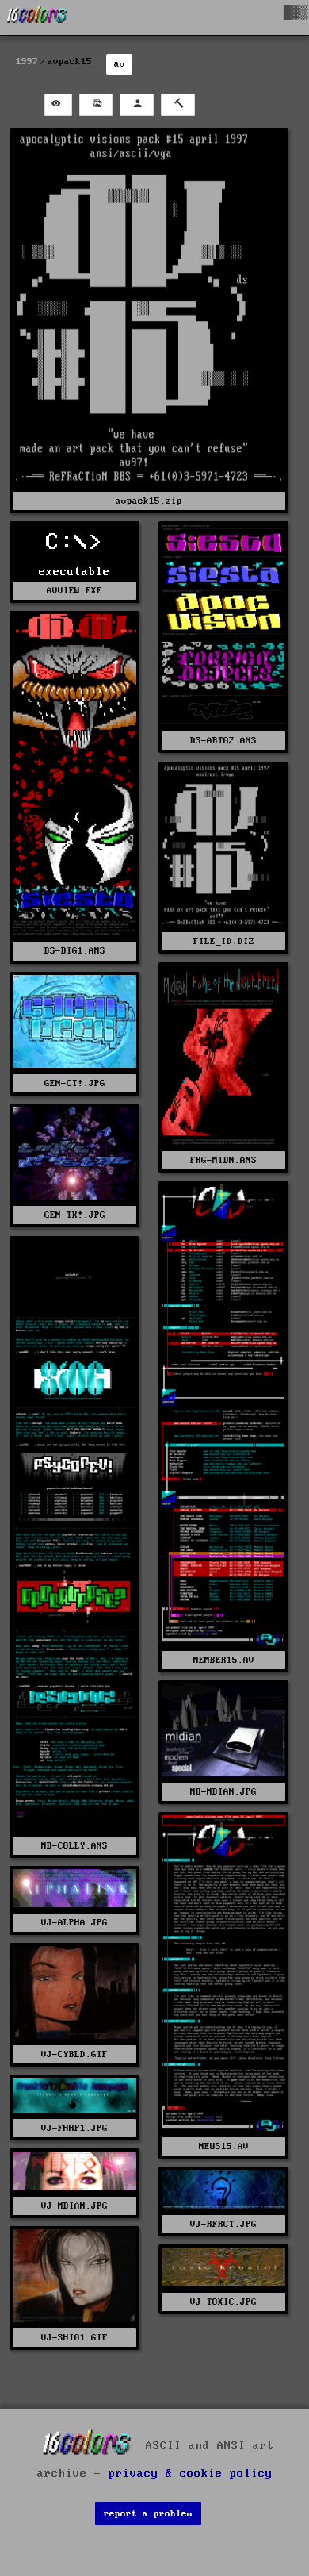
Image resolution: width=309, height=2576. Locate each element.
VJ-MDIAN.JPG (74, 2206)
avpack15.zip (149, 501)
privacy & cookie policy (191, 2474)
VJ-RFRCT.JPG (223, 2224)
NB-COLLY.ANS (74, 1846)
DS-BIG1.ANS (75, 951)
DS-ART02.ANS (223, 741)
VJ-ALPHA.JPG (74, 1923)
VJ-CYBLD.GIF (74, 2054)
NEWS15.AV (224, 2146)
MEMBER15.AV (224, 1660)
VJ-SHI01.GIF (74, 2338)
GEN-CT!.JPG (75, 1083)
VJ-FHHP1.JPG (74, 2128)
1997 (27, 61)
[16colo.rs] (37, 17)
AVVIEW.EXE (74, 591)
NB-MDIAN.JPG (223, 1792)
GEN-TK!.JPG (75, 1215)
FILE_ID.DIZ (224, 941)
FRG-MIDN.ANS (223, 1160)
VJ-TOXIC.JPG (223, 2302)
